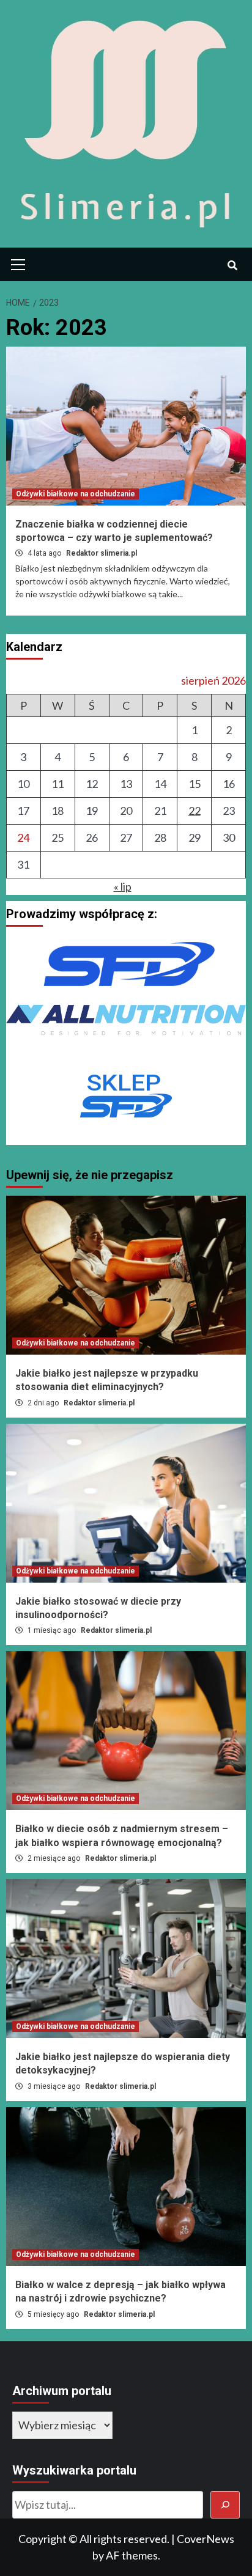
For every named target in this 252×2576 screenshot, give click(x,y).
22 (195, 811)
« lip (123, 886)
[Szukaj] (225, 2505)
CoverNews (206, 2539)
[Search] (232, 266)
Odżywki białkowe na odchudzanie (76, 494)
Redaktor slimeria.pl (102, 553)
